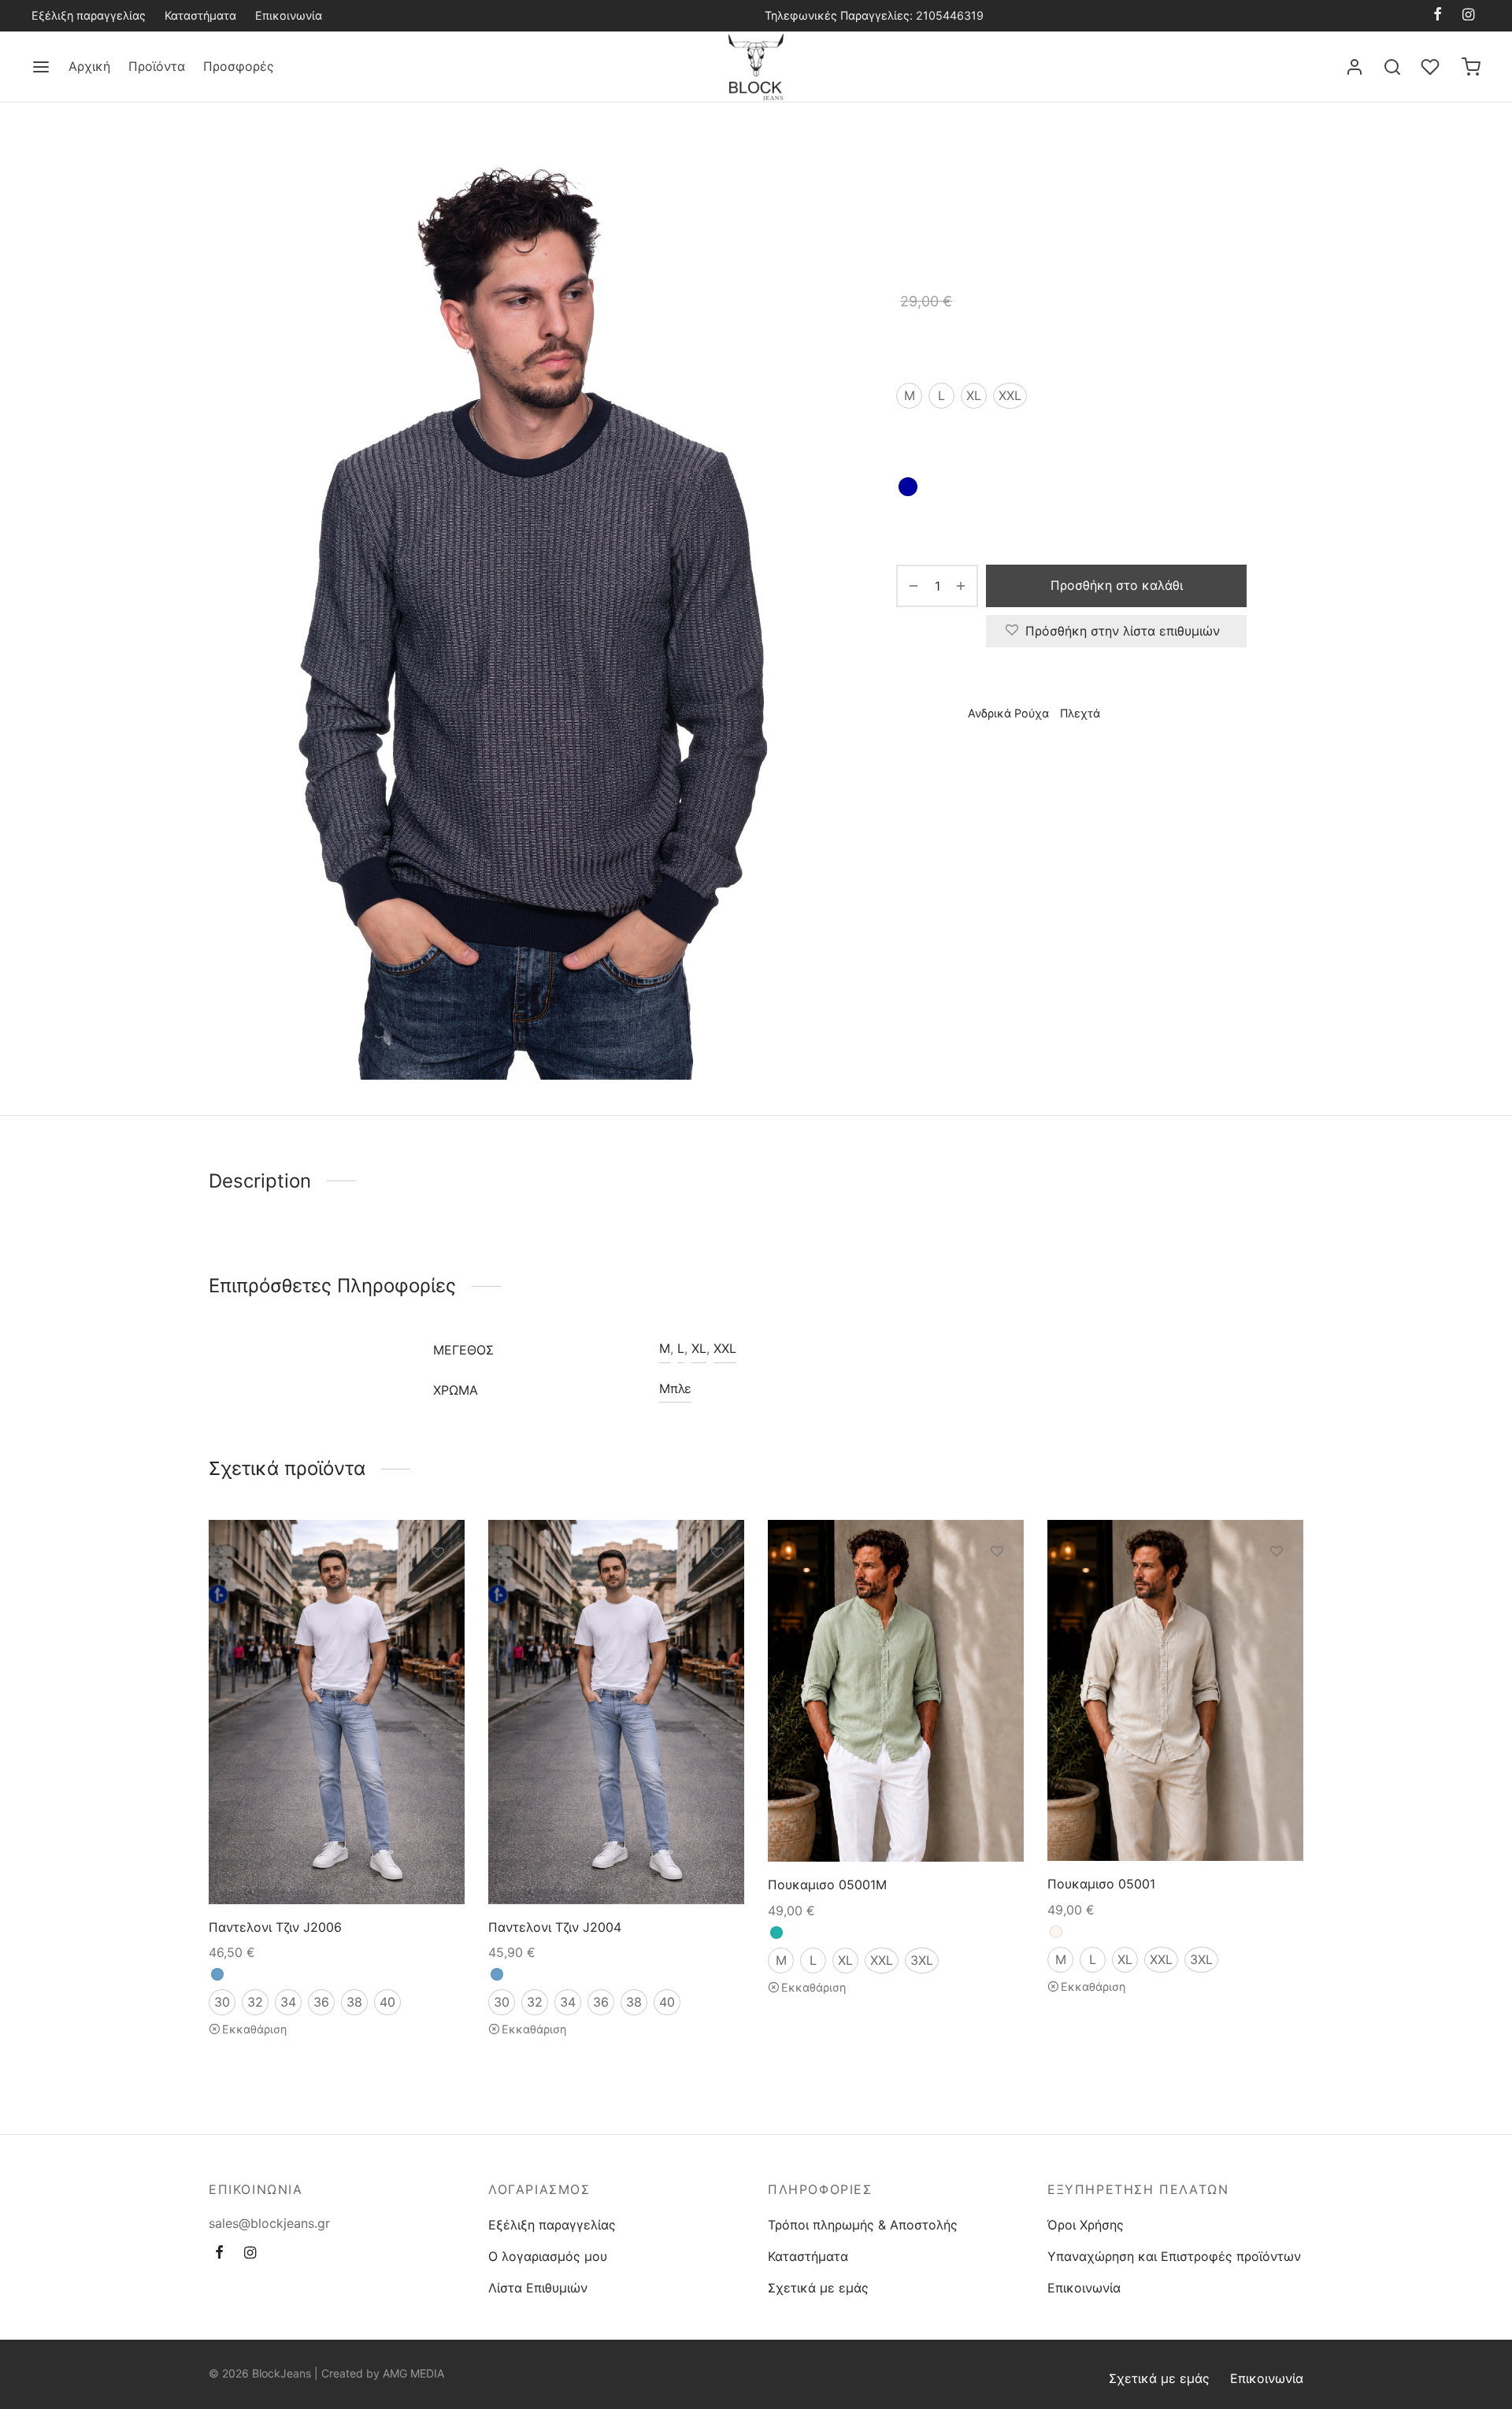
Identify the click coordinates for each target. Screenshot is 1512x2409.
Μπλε (675, 1388)
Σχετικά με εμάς (818, 2288)
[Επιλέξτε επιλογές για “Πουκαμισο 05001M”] (997, 1588)
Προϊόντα (157, 66)
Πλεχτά (1100, 170)
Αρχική (89, 66)
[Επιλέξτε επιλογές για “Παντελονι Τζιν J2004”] (717, 1590)
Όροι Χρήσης (1086, 2225)
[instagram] (1468, 15)
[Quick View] (438, 1626)
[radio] (909, 396)
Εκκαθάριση (254, 2029)
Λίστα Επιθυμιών (538, 2288)
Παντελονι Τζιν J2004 (555, 1927)
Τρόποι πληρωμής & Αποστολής (863, 2225)
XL (699, 1348)
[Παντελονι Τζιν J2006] (337, 1712)
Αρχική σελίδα (934, 170)
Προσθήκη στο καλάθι (1117, 585)
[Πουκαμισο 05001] (1175, 1690)
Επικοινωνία (289, 15)
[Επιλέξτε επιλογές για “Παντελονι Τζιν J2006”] (438, 1590)
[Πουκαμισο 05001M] (896, 1691)
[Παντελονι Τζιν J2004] (616, 1712)
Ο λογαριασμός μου (548, 2256)
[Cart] (1471, 67)
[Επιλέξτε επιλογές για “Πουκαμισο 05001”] (1277, 1588)
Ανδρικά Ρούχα (1026, 170)
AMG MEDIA (413, 2373)
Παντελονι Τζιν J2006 (275, 1927)
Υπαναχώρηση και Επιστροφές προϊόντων (1174, 2256)
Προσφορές (239, 66)
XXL (725, 1348)
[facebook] (1438, 15)
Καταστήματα (200, 15)
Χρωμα (917, 442)
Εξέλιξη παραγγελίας (89, 15)
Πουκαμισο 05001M (827, 1885)
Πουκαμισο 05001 (1101, 1885)
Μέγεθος (923, 350)
